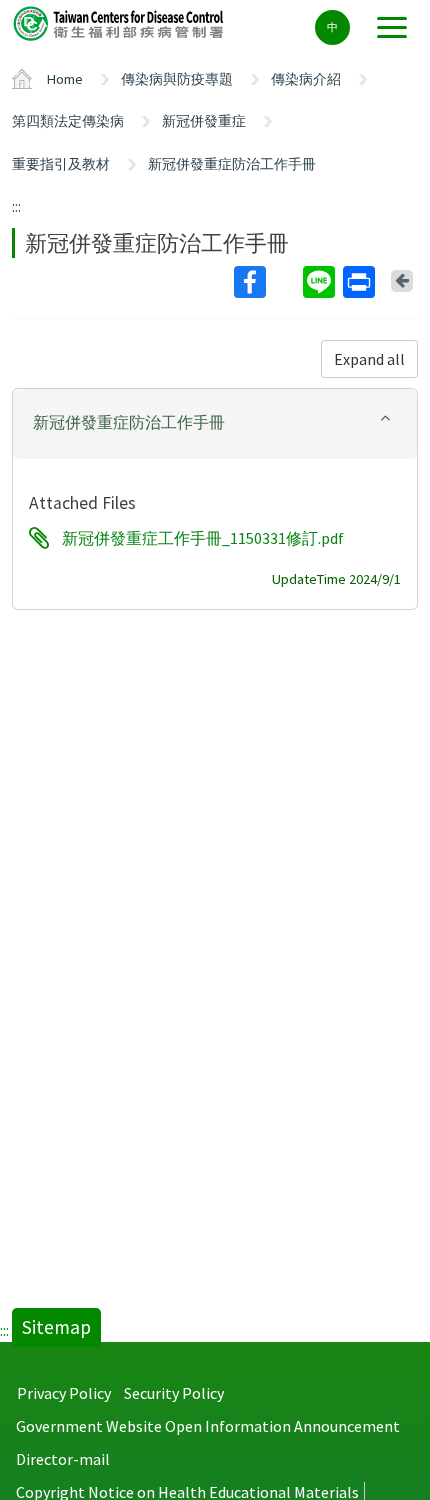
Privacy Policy (64, 1393)
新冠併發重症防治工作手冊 (232, 164)
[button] (215, 422)
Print (361, 282)
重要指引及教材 (61, 164)
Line (321, 282)
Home (65, 79)
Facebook (266, 282)
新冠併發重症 (204, 121)
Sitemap (56, 1327)
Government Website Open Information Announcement (208, 1426)
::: (16, 206)
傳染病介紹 (306, 79)
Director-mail (63, 1459)
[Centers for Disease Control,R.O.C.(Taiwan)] (120, 22)
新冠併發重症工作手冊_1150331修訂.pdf (203, 538)
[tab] (215, 424)
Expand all (369, 359)
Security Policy (174, 1393)
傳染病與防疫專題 (177, 79)
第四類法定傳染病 (68, 121)
